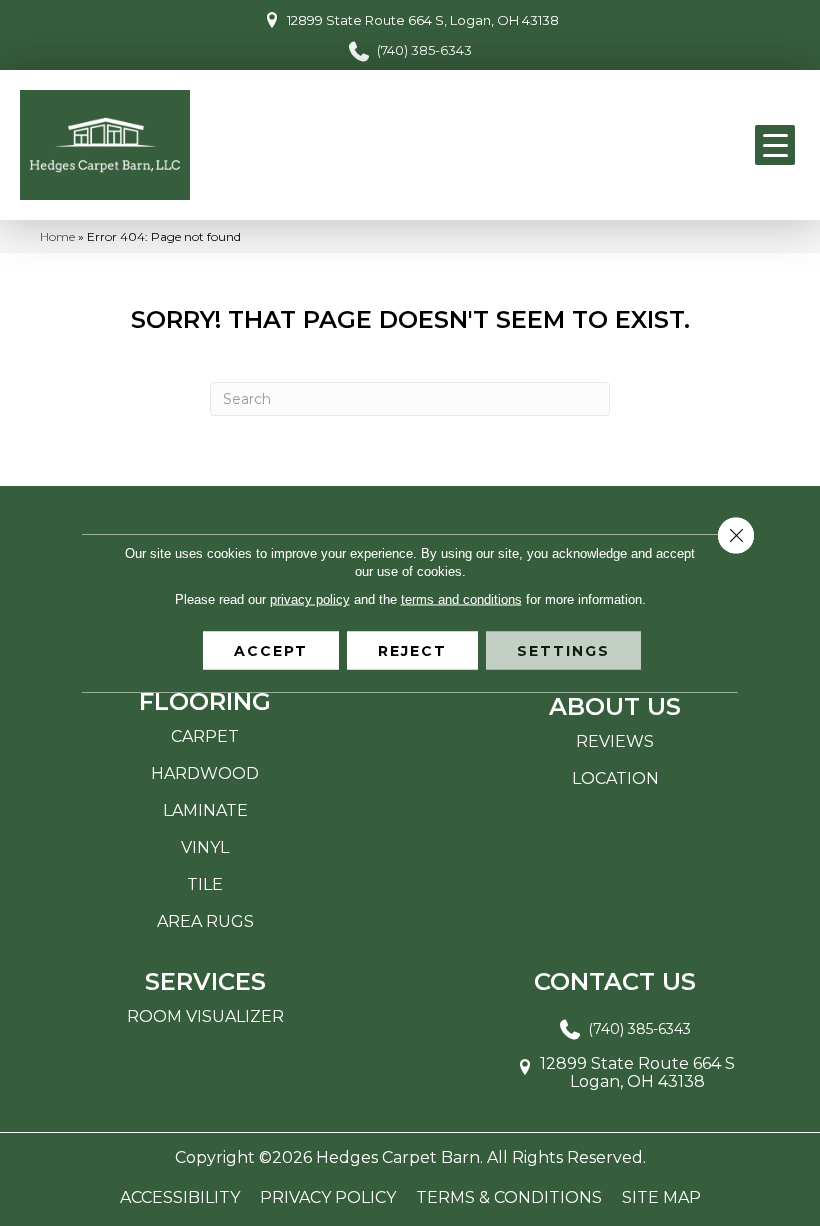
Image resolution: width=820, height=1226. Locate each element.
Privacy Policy (328, 1198)
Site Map (661, 1198)
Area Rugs (205, 921)
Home (57, 236)
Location (615, 778)
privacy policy (310, 599)
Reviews (615, 741)
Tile (205, 884)
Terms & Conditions (509, 1198)
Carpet (205, 736)
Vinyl (205, 847)
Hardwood (205, 773)
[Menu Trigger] (775, 145)
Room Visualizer (205, 1016)
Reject (412, 651)
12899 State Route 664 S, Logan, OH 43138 (423, 20)
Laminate (205, 810)
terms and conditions (461, 599)
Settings (563, 651)
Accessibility (180, 1198)
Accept (271, 651)
